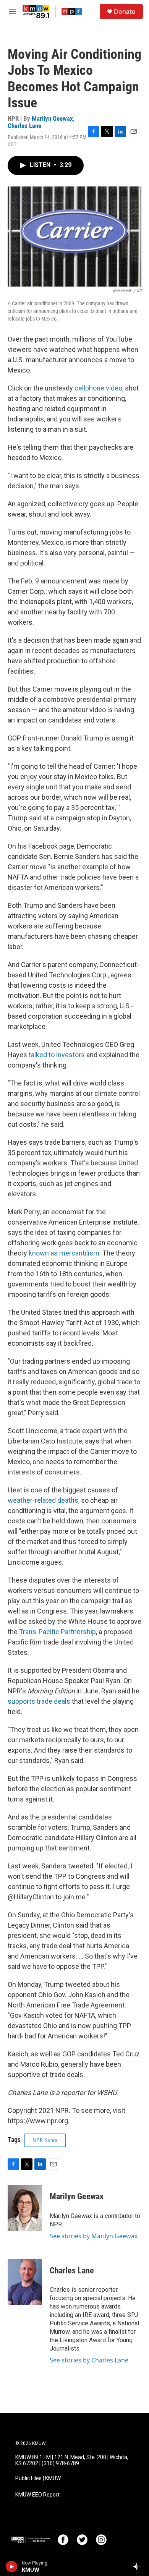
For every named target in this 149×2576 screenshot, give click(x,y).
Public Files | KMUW (38, 2478)
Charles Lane (24, 126)
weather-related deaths (43, 1500)
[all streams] (139, 2566)
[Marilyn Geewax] (25, 2208)
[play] (12, 2566)
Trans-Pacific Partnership (57, 1632)
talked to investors (57, 1055)
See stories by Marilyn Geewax (94, 2236)
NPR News (45, 2140)
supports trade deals (39, 1701)
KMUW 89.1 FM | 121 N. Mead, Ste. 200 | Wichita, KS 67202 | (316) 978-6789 (72, 2460)
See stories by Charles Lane (89, 2360)
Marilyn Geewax (52, 118)
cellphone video (98, 388)
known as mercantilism (64, 1253)
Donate (125, 11)
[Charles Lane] (25, 2282)
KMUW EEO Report (37, 2495)
